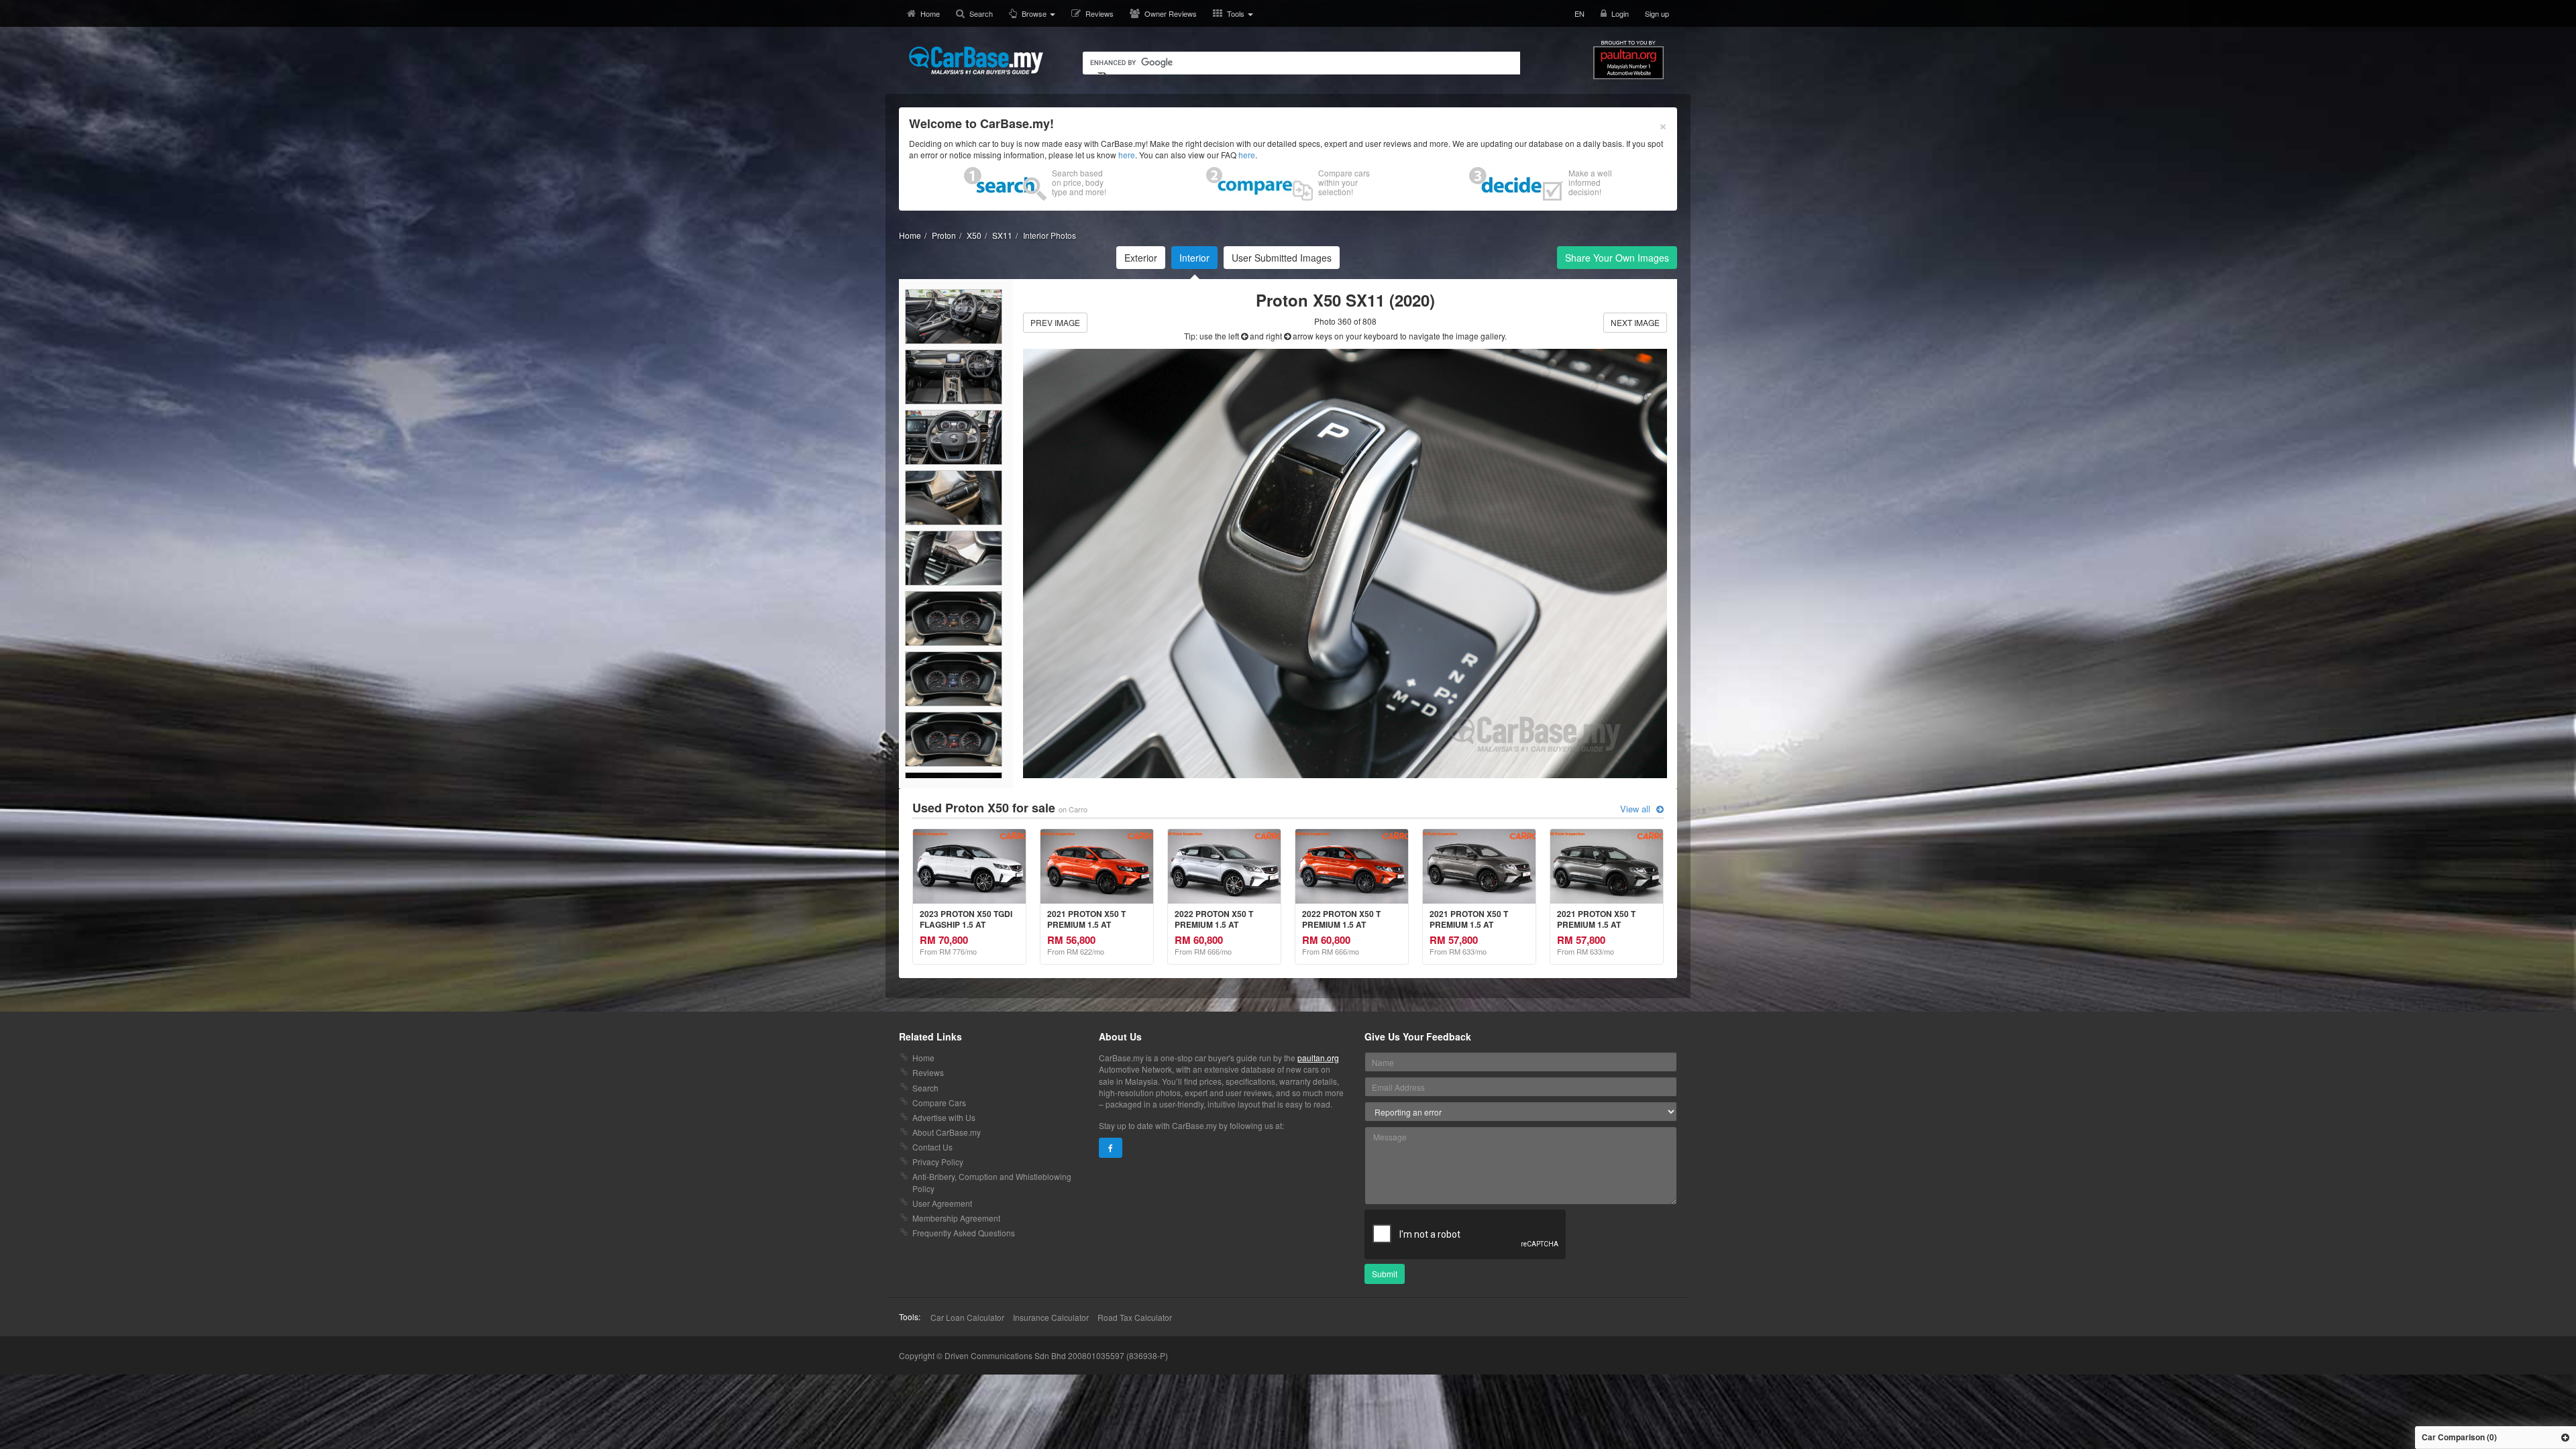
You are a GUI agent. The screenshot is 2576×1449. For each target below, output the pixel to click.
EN (1579, 13)
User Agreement (942, 1203)
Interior (1194, 258)
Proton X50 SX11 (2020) (1345, 300)
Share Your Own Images (1617, 258)
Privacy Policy (938, 1162)
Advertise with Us (944, 1117)
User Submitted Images (1282, 258)
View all (1636, 809)
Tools (1237, 13)
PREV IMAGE (1055, 322)
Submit (1385, 1274)
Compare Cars (939, 1103)
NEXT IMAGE (1635, 322)
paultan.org (1318, 1058)
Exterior (1141, 258)
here (1127, 155)
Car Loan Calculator (967, 1317)
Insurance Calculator (1051, 1317)
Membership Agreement (956, 1218)
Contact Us (932, 1147)
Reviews (1099, 13)
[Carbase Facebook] (1111, 1148)
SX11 (1002, 235)
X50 (974, 235)
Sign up (1657, 13)
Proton (944, 235)
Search (981, 13)
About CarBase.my (947, 1132)
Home (930, 13)
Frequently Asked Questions (964, 1233)
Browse (1035, 13)
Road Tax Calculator (1135, 1317)
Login (1620, 13)
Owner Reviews (1171, 13)
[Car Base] (976, 60)
